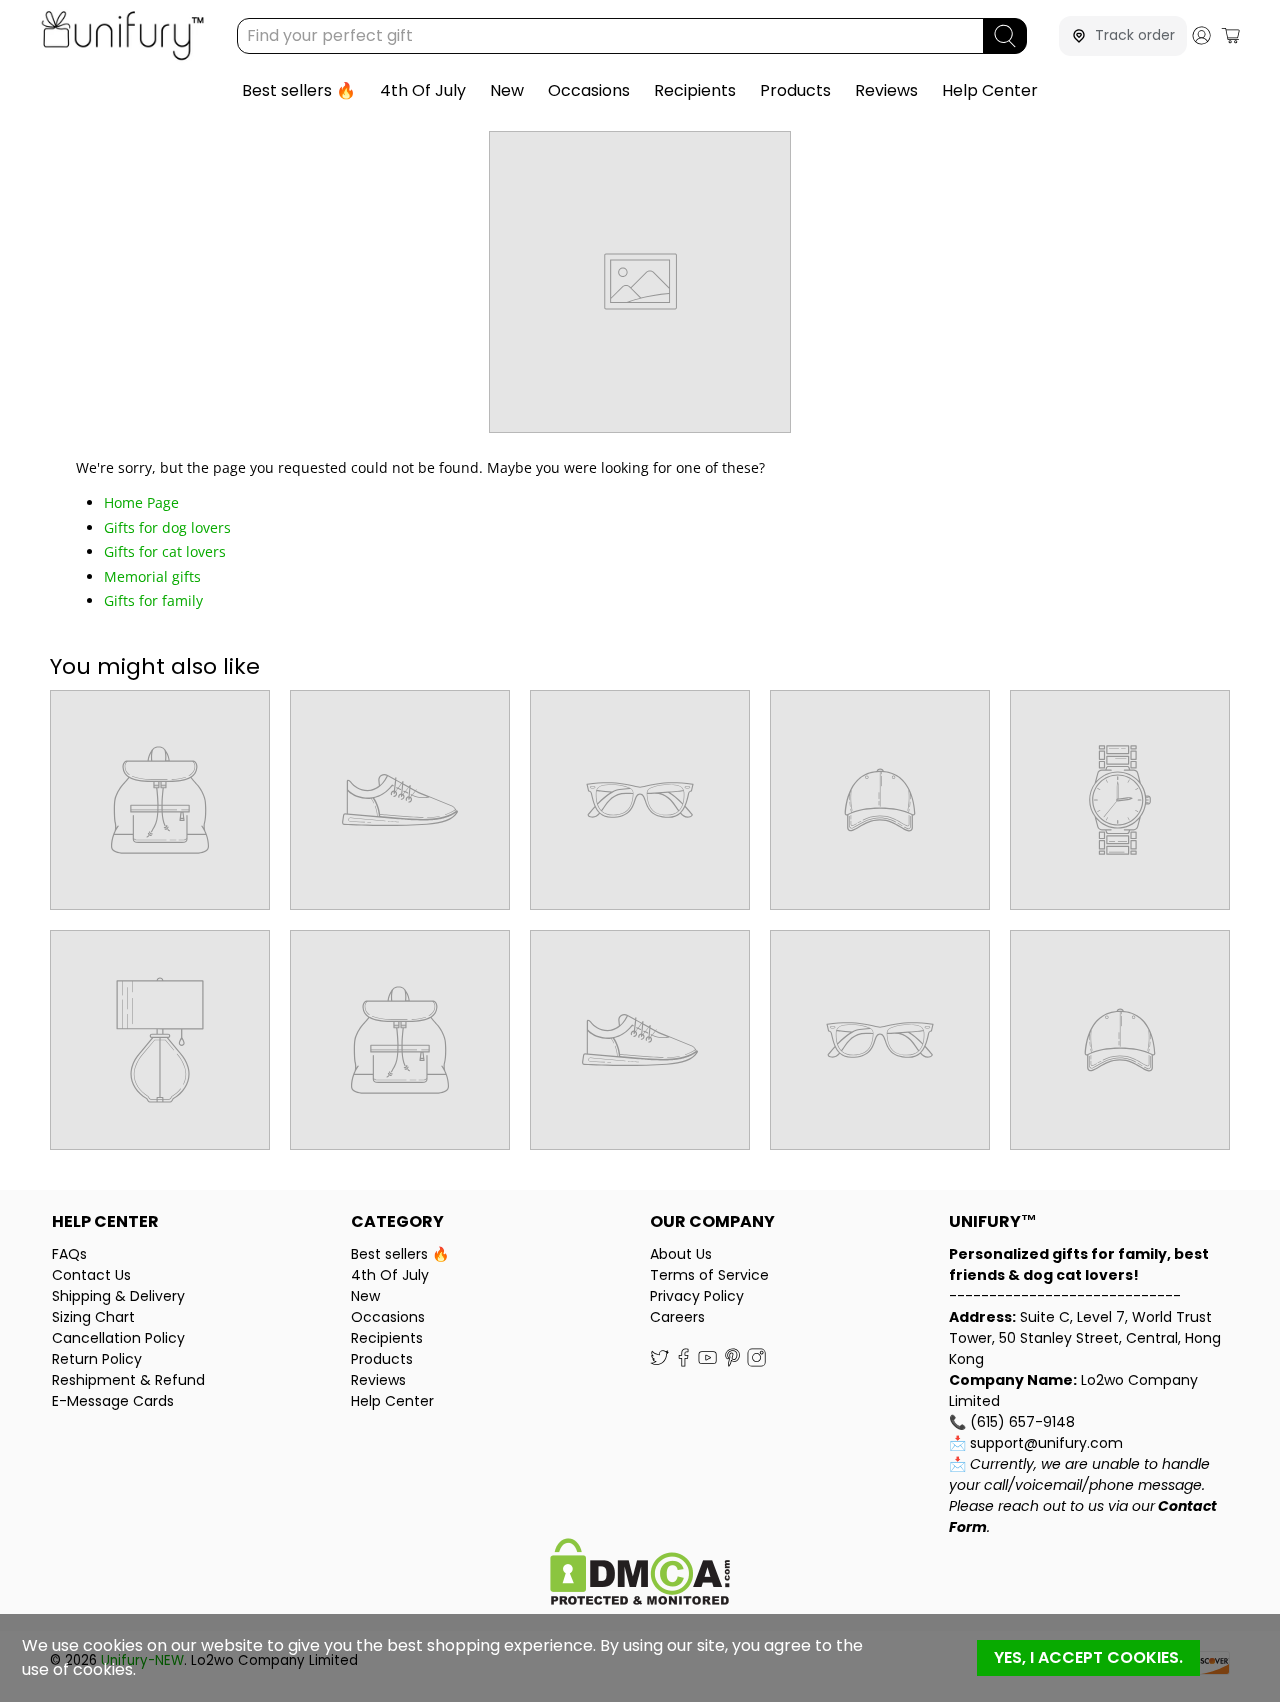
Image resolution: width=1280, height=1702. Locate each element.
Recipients (695, 90)
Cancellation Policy (118, 1338)
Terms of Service (709, 1275)
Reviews (886, 90)
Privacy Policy (697, 1296)
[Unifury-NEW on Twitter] (659, 1362)
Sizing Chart (93, 1317)
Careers (677, 1317)
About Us (681, 1254)
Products (795, 90)
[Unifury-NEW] (122, 35)
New (507, 90)
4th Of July (423, 90)
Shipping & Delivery (118, 1296)
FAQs (69, 1254)
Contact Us (91, 1275)
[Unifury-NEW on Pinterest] (732, 1362)
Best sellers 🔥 (299, 90)
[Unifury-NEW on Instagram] (756, 1362)
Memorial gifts (152, 576)
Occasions (589, 90)
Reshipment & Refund (128, 1380)
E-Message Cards (113, 1401)
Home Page (141, 502)
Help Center (990, 90)
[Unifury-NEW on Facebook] (683, 1362)
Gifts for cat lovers (165, 551)
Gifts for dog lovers (167, 527)
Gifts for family (153, 600)
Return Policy (97, 1359)
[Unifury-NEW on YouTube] (707, 1362)
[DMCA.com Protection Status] (640, 1574)
